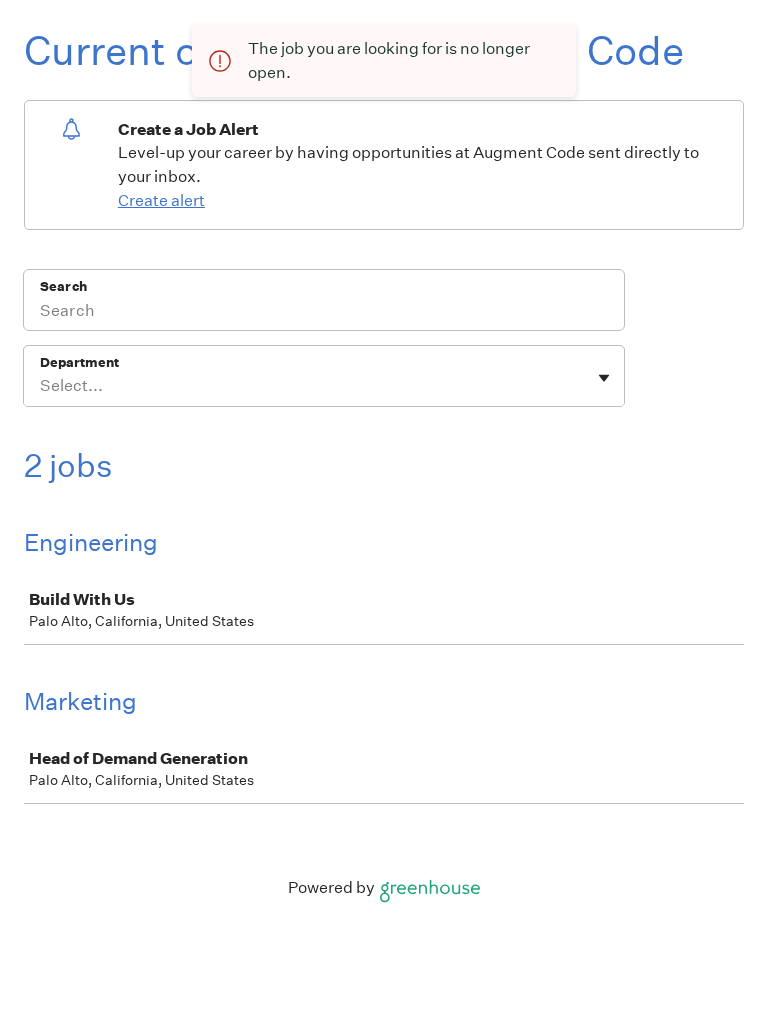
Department (79, 362)
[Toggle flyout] (604, 378)
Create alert (161, 200)
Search (63, 286)
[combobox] (41, 386)
